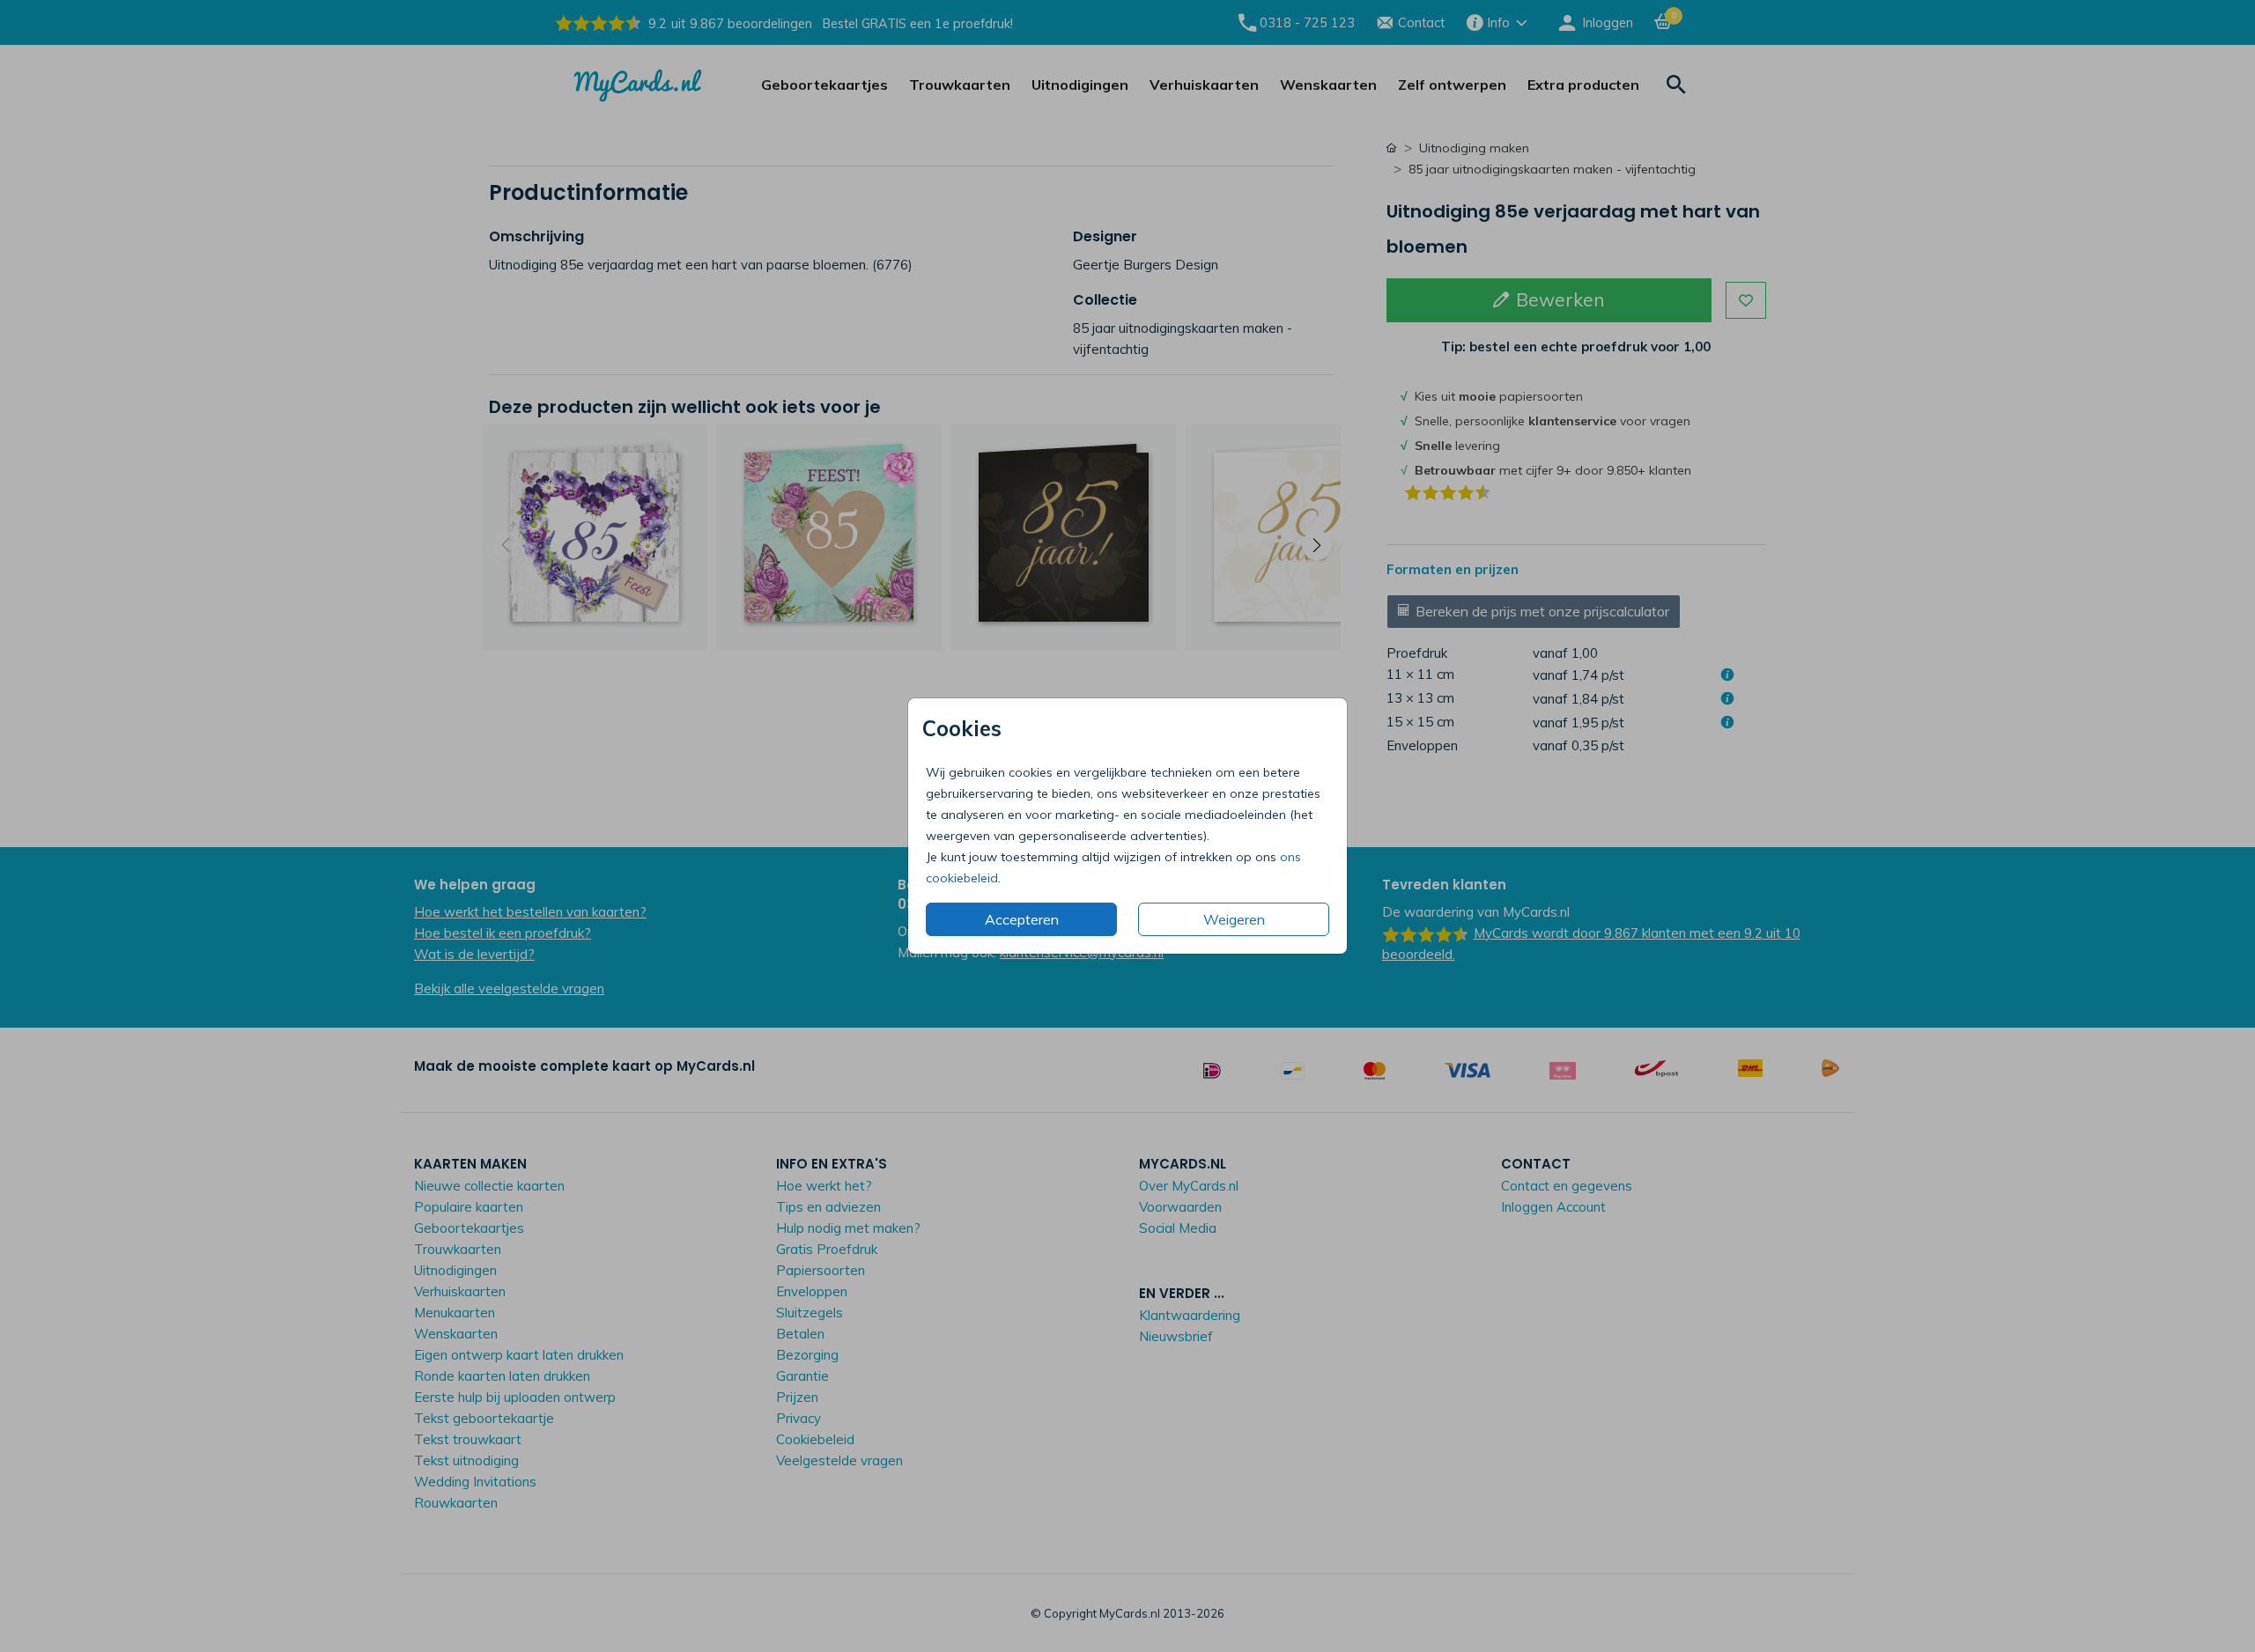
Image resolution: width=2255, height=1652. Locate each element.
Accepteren (1022, 919)
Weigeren (1234, 919)
